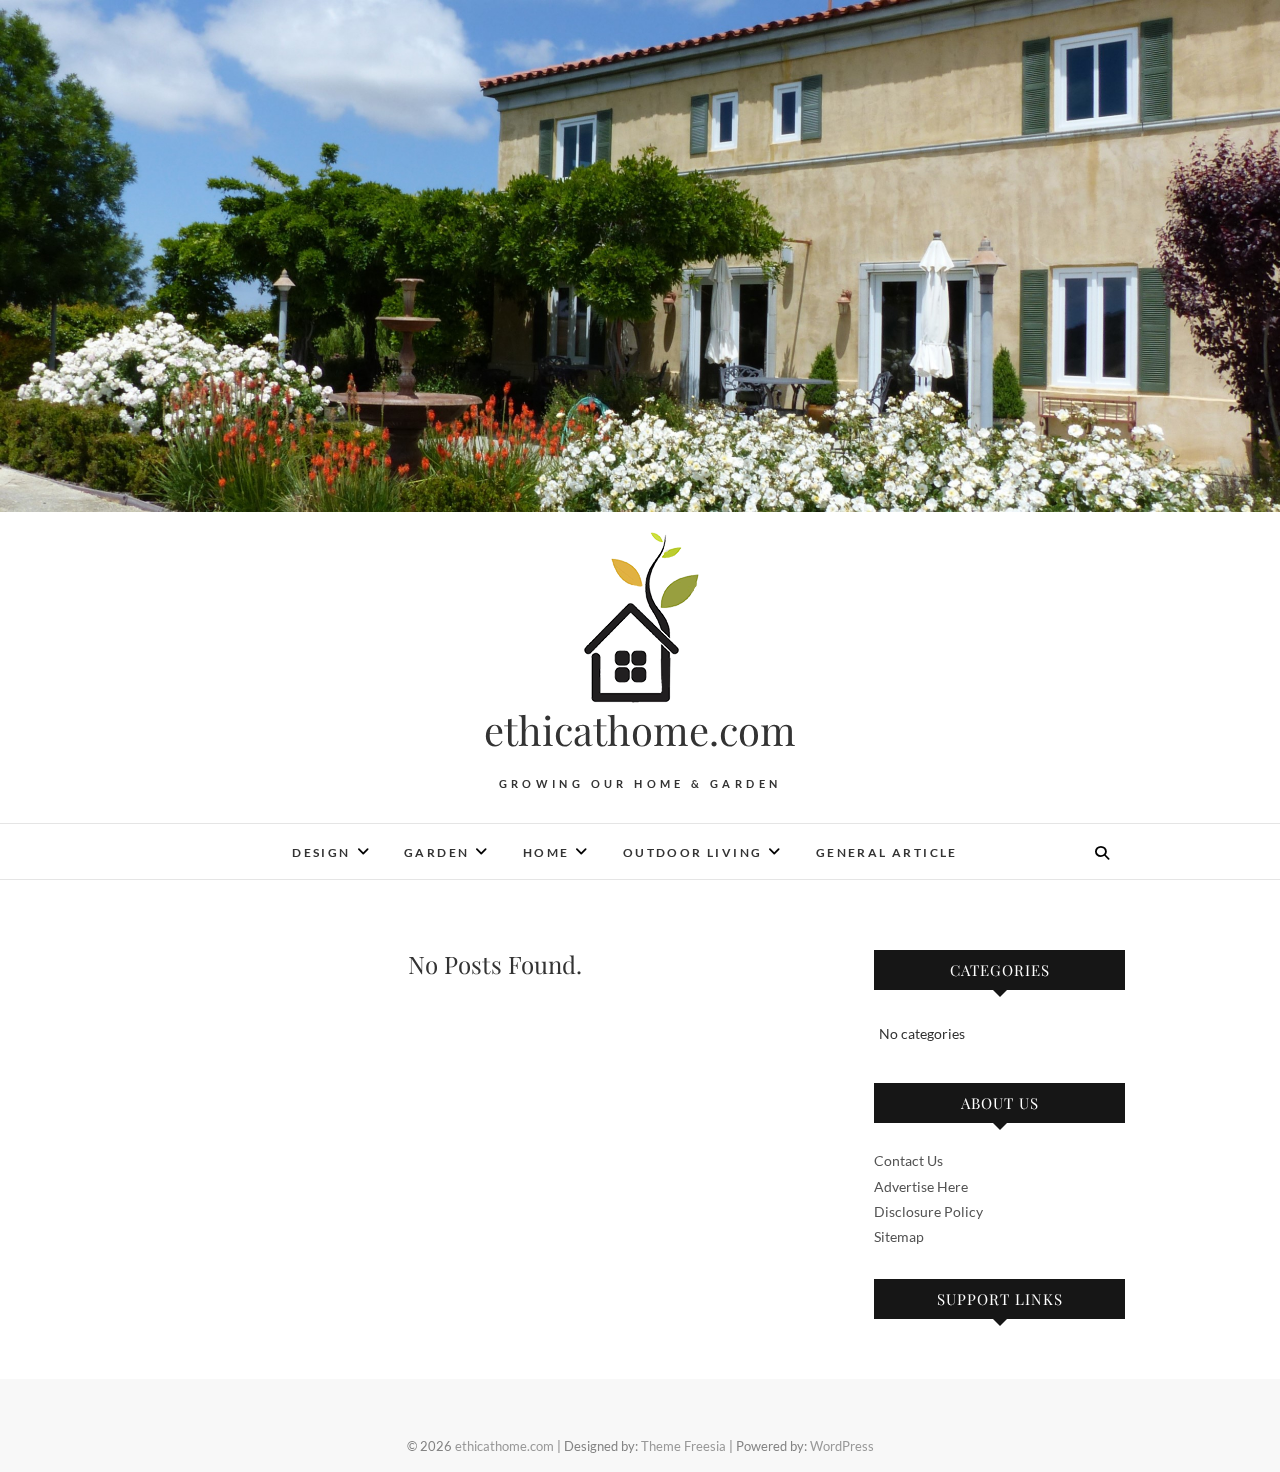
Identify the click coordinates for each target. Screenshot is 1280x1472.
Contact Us (908, 1160)
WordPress (842, 1446)
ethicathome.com (640, 730)
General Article (887, 852)
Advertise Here (921, 1186)
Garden (436, 852)
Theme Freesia (683, 1446)
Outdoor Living (693, 852)
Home (546, 852)
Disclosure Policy (928, 1211)
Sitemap (899, 1236)
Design (321, 852)
